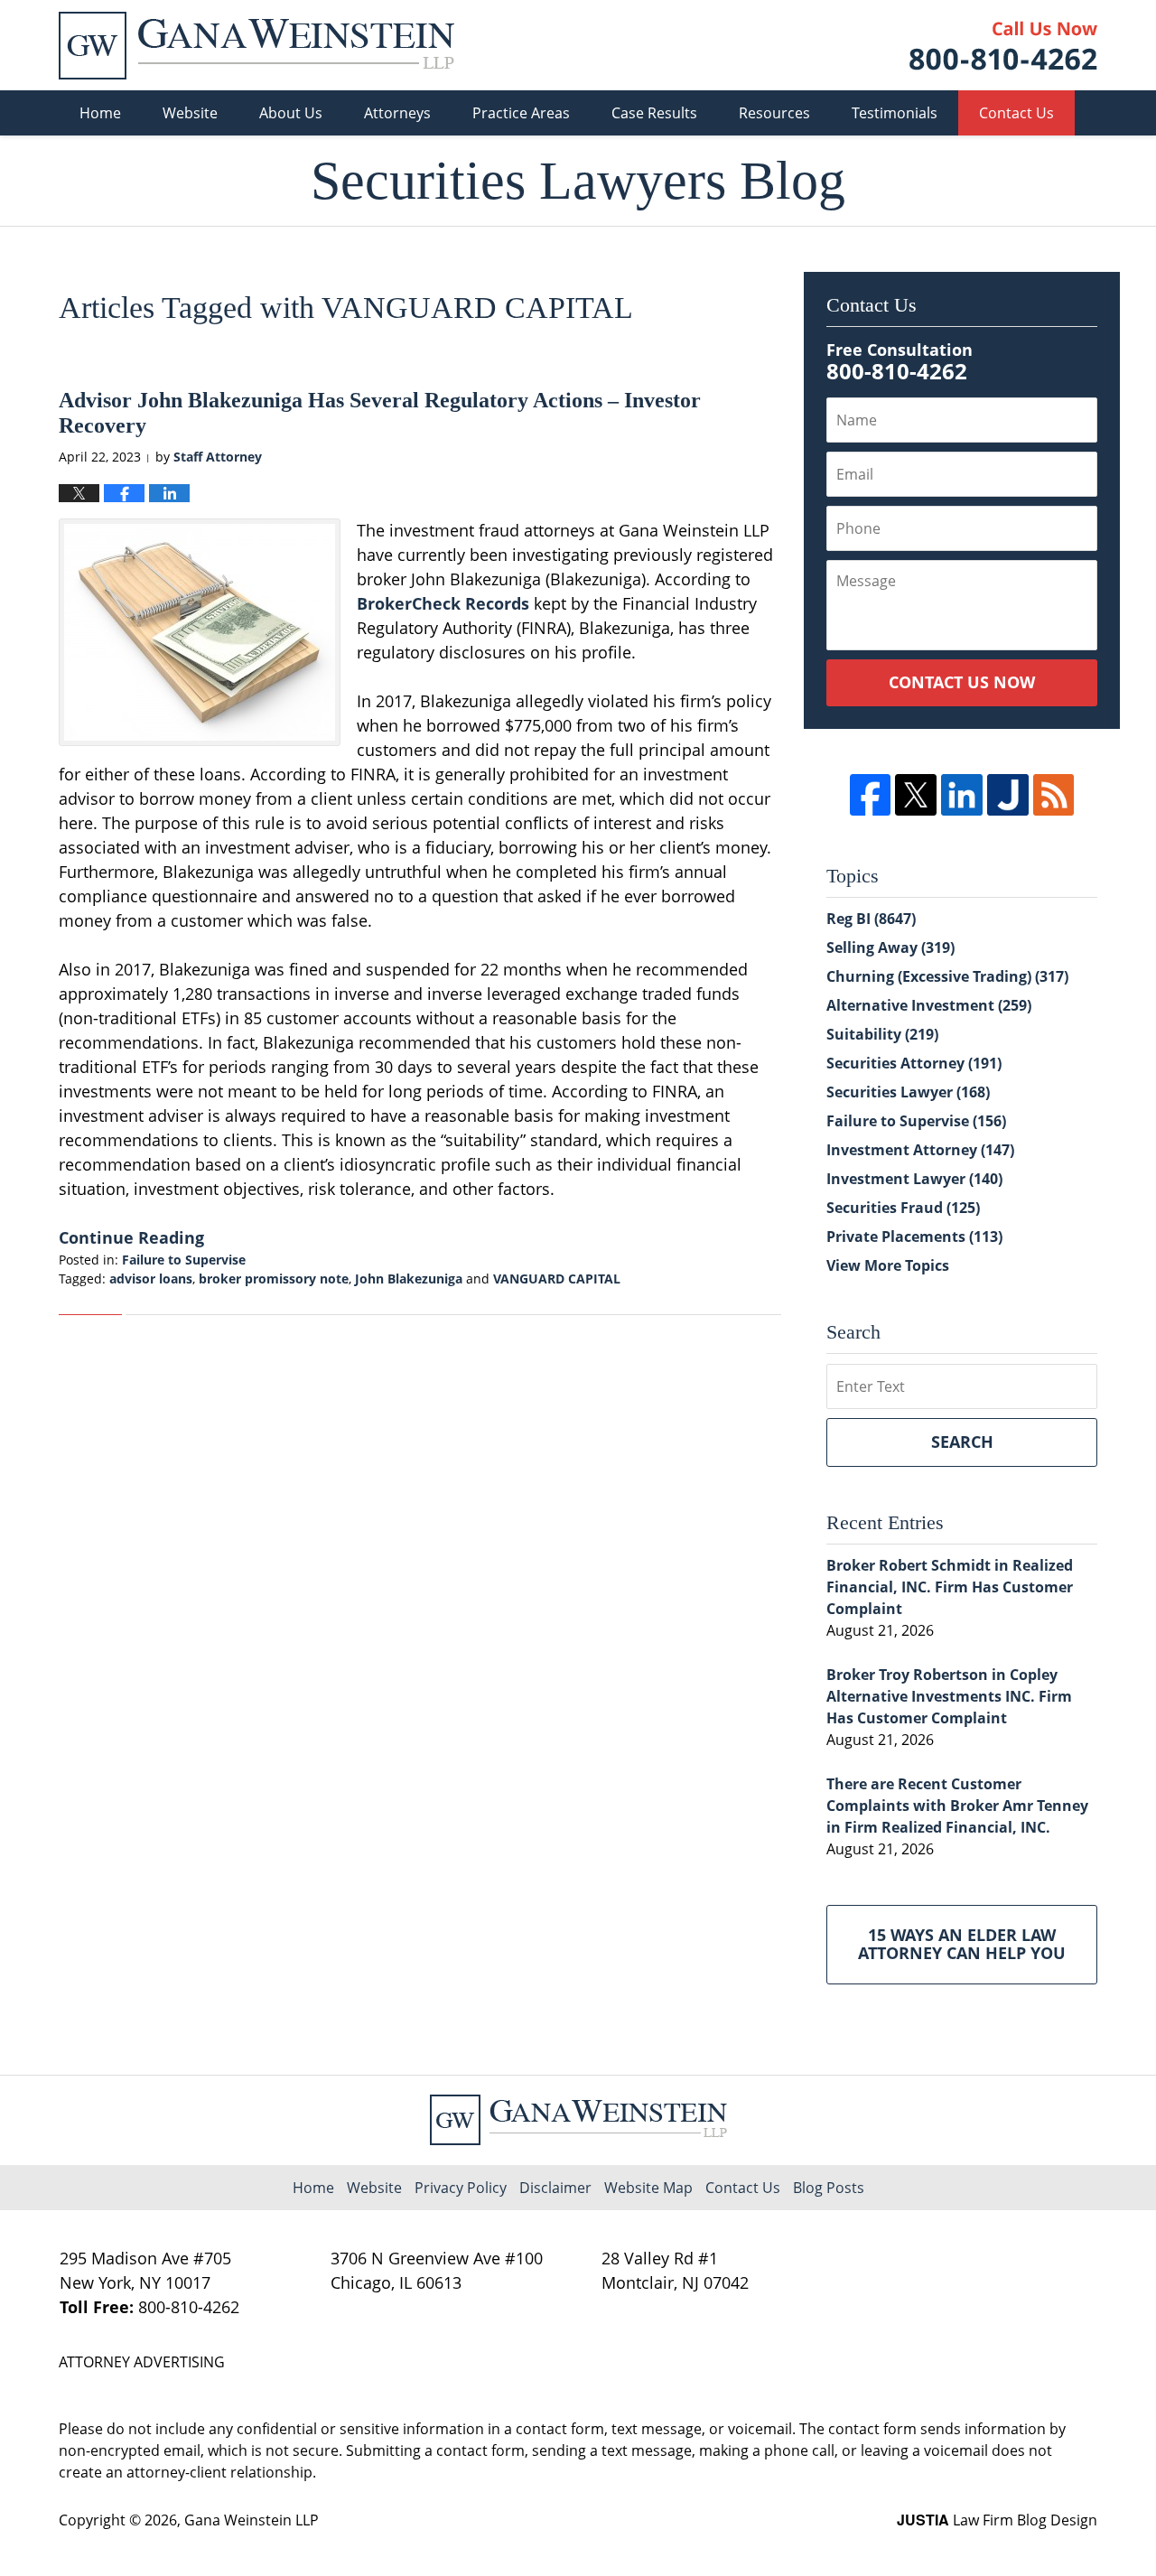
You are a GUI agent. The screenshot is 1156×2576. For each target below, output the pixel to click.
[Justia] (1008, 795)
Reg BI (871, 919)
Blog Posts (829, 2188)
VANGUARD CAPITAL (557, 1279)
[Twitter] (916, 795)
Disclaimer (555, 2188)
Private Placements (914, 1237)
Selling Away (890, 947)
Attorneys (397, 113)
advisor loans (151, 1279)
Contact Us (1016, 113)
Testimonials (895, 113)
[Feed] (1054, 795)
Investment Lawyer (914, 1179)
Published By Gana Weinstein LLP (1003, 46)
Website (190, 113)
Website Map (648, 2188)
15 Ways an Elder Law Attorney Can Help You (962, 1944)
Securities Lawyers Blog (256, 46)
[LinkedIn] (962, 795)
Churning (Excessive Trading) (947, 976)
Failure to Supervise (184, 1260)
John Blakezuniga (409, 1279)
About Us (291, 113)
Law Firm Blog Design (997, 2520)
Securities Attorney (914, 1063)
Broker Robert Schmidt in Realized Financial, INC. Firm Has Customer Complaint (950, 1587)
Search (962, 1442)
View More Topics (888, 1265)
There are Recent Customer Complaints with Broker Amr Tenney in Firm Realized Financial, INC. (957, 1806)
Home (100, 113)
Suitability (882, 1034)
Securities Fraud (903, 1208)
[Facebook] (871, 795)
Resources (774, 113)
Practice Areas (521, 113)
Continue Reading (131, 1237)
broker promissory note (274, 1279)
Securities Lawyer (908, 1092)
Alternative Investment (929, 1005)
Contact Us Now (962, 682)
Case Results (654, 113)
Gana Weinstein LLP (252, 2520)
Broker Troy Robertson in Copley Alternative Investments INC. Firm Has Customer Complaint (949, 1696)
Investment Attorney (920, 1150)
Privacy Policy (461, 2188)
